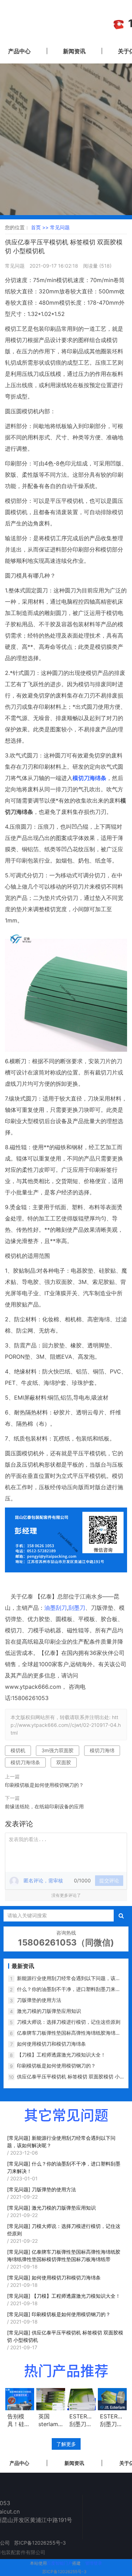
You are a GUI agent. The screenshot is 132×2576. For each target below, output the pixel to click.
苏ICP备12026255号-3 (64, 2572)
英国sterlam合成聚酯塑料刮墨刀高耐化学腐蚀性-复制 (50, 2420)
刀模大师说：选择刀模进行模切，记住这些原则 (69, 2022)
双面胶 (64, 1762)
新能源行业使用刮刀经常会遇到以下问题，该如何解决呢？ (69, 1978)
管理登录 (94, 2563)
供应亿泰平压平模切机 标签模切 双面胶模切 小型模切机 (68, 2077)
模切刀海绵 (102, 1750)
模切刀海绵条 (25, 1762)
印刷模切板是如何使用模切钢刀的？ (44, 1785)
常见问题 (60, 227)
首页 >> (40, 227)
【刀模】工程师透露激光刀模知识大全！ (61, 2055)
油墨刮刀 (56, 1608)
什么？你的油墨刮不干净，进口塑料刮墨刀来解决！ (69, 1989)
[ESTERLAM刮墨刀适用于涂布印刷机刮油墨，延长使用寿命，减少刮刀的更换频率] (82, 2399)
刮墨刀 (77, 1608)
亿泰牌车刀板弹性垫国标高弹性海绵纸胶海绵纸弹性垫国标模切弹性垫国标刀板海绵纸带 (69, 2033)
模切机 (18, 1750)
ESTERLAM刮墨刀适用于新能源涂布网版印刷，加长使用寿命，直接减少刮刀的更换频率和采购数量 (112, 2420)
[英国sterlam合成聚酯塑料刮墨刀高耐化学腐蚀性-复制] (51, 2399)
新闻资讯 (74, 51)
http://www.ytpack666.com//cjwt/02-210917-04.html (66, 1725)
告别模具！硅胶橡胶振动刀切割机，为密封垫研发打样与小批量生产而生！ (19, 2420)
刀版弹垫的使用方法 (39, 2000)
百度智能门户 (59, 2563)
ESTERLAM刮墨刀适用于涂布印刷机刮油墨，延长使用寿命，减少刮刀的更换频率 (82, 2420)
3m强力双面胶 (58, 1750)
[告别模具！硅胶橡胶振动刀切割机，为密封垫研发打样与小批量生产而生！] (20, 2399)
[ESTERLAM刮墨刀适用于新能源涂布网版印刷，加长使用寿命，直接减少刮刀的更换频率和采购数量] (112, 2399)
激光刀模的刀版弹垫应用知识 (49, 2011)
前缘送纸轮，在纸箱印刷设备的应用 (44, 1806)
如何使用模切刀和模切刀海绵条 (51, 2044)
